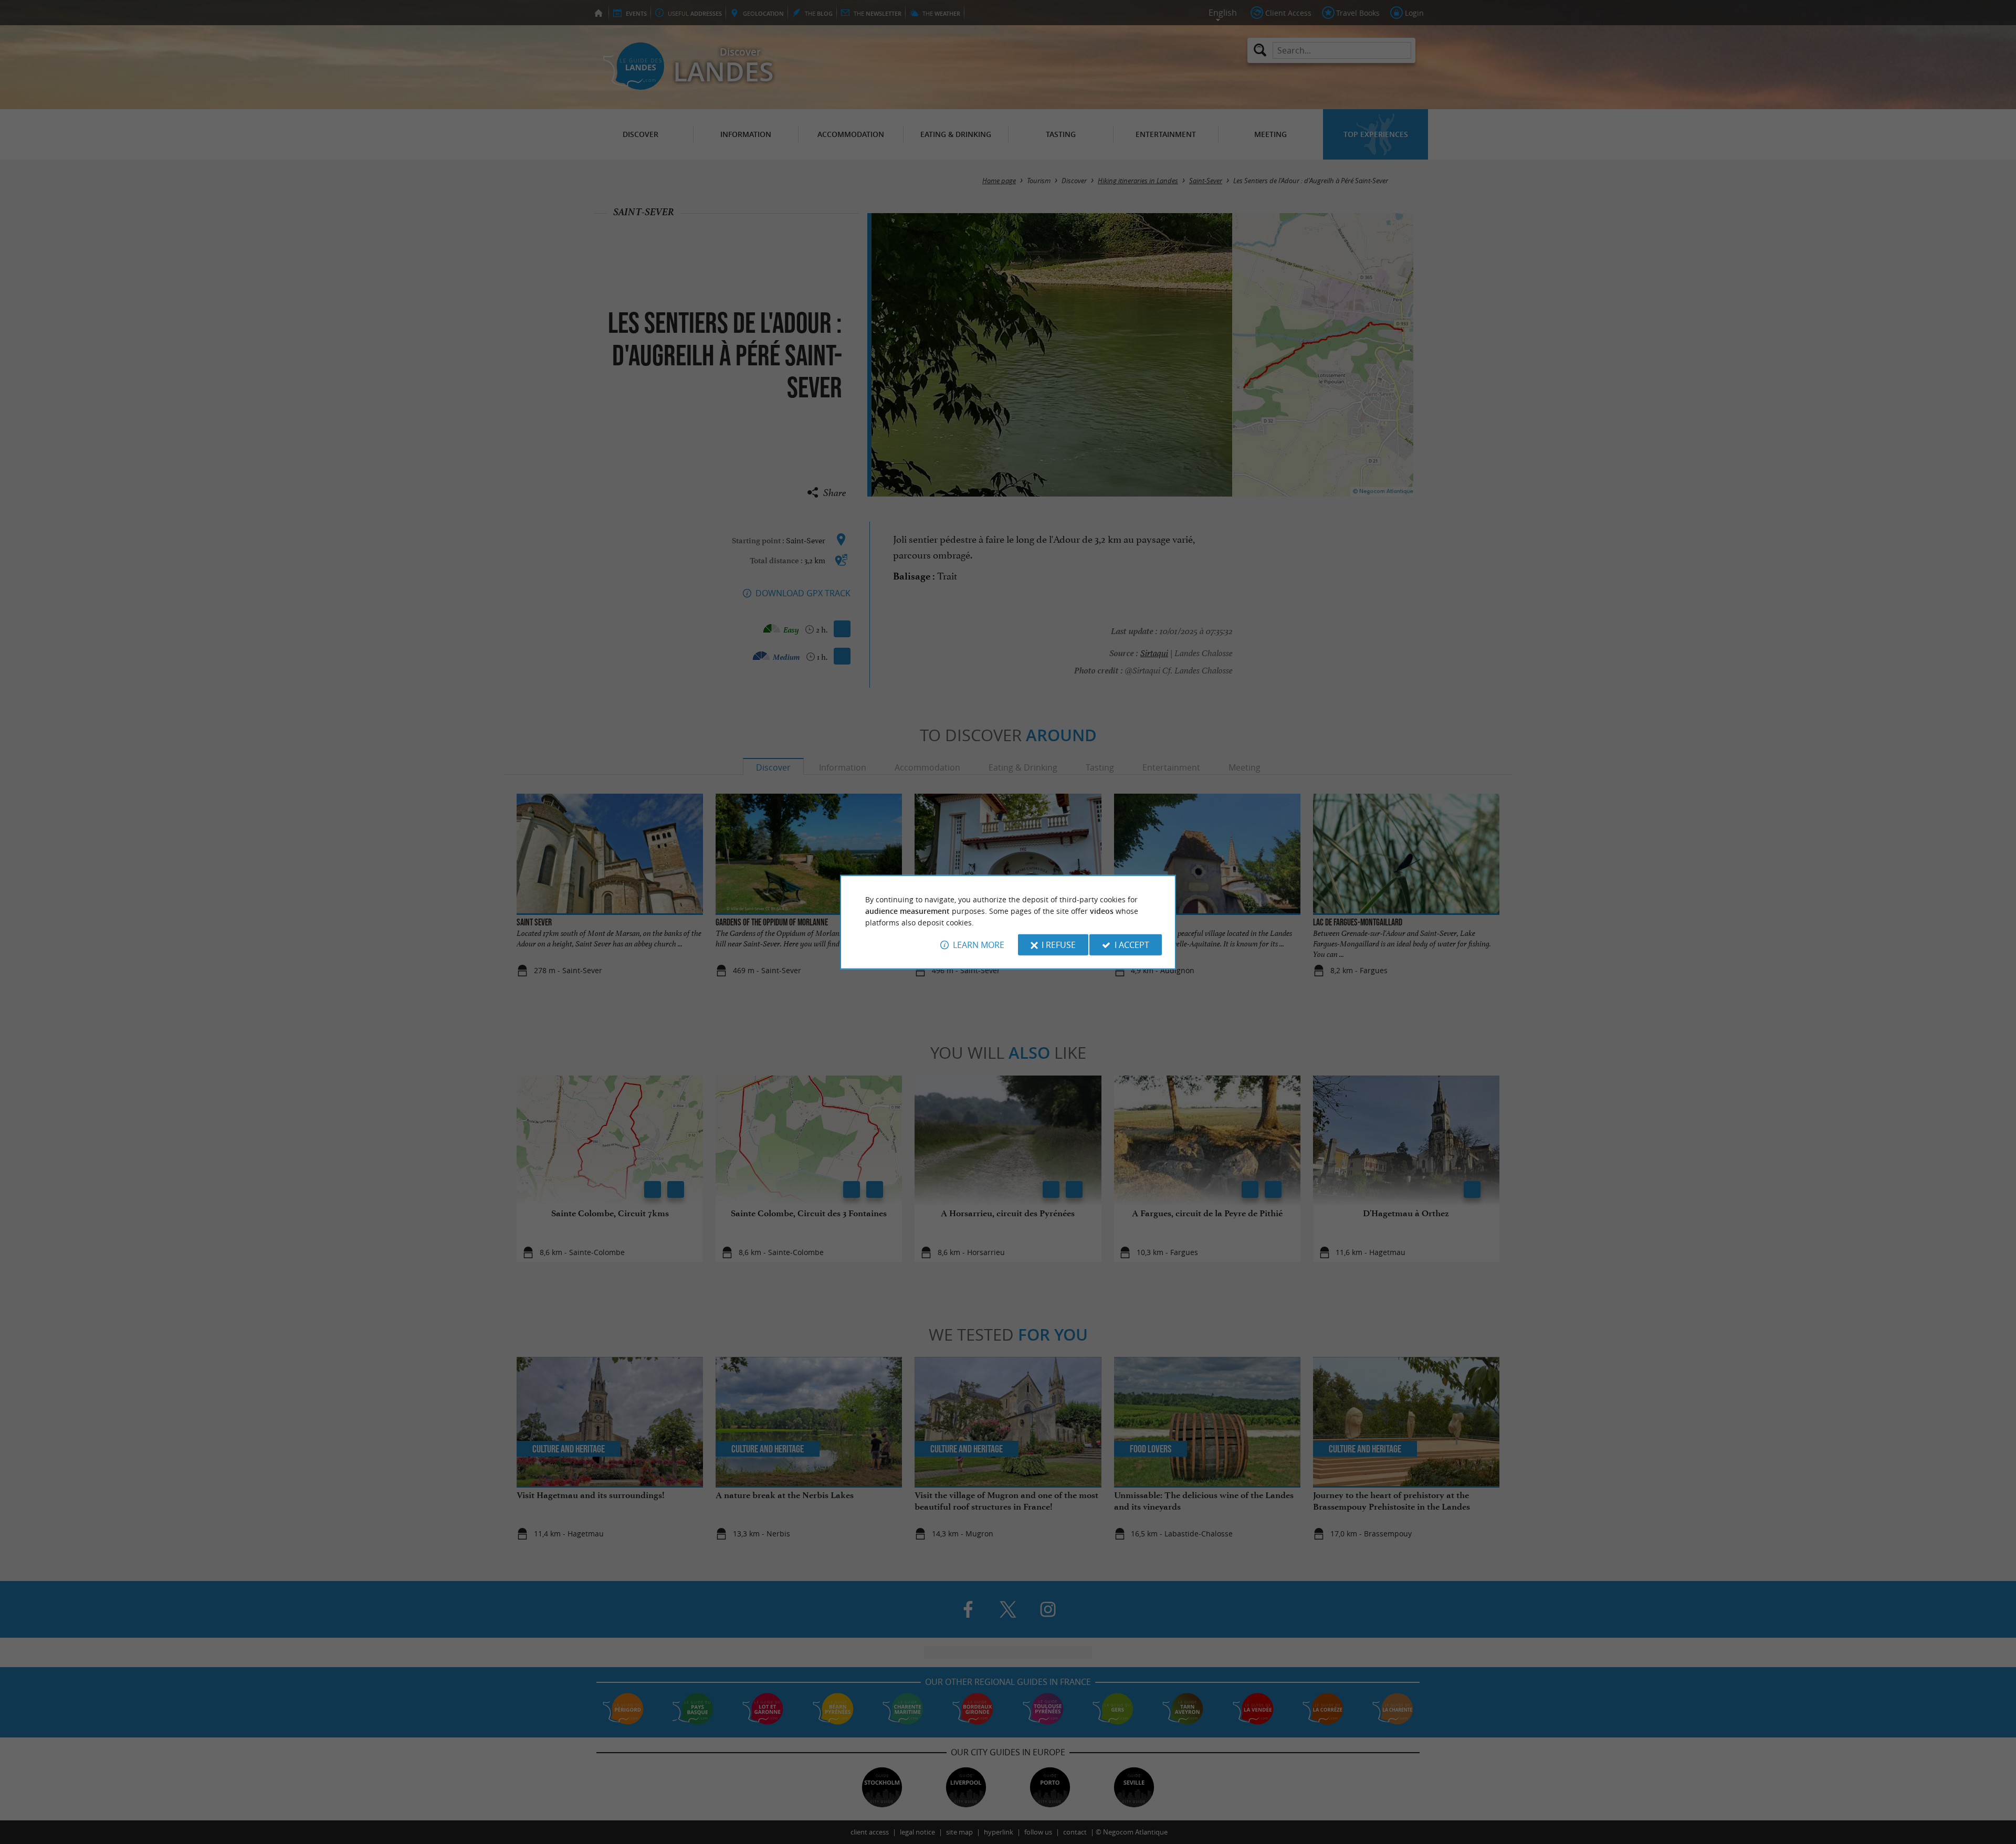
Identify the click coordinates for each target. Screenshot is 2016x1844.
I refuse (1059, 945)
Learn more (979, 945)
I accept (1132, 945)
